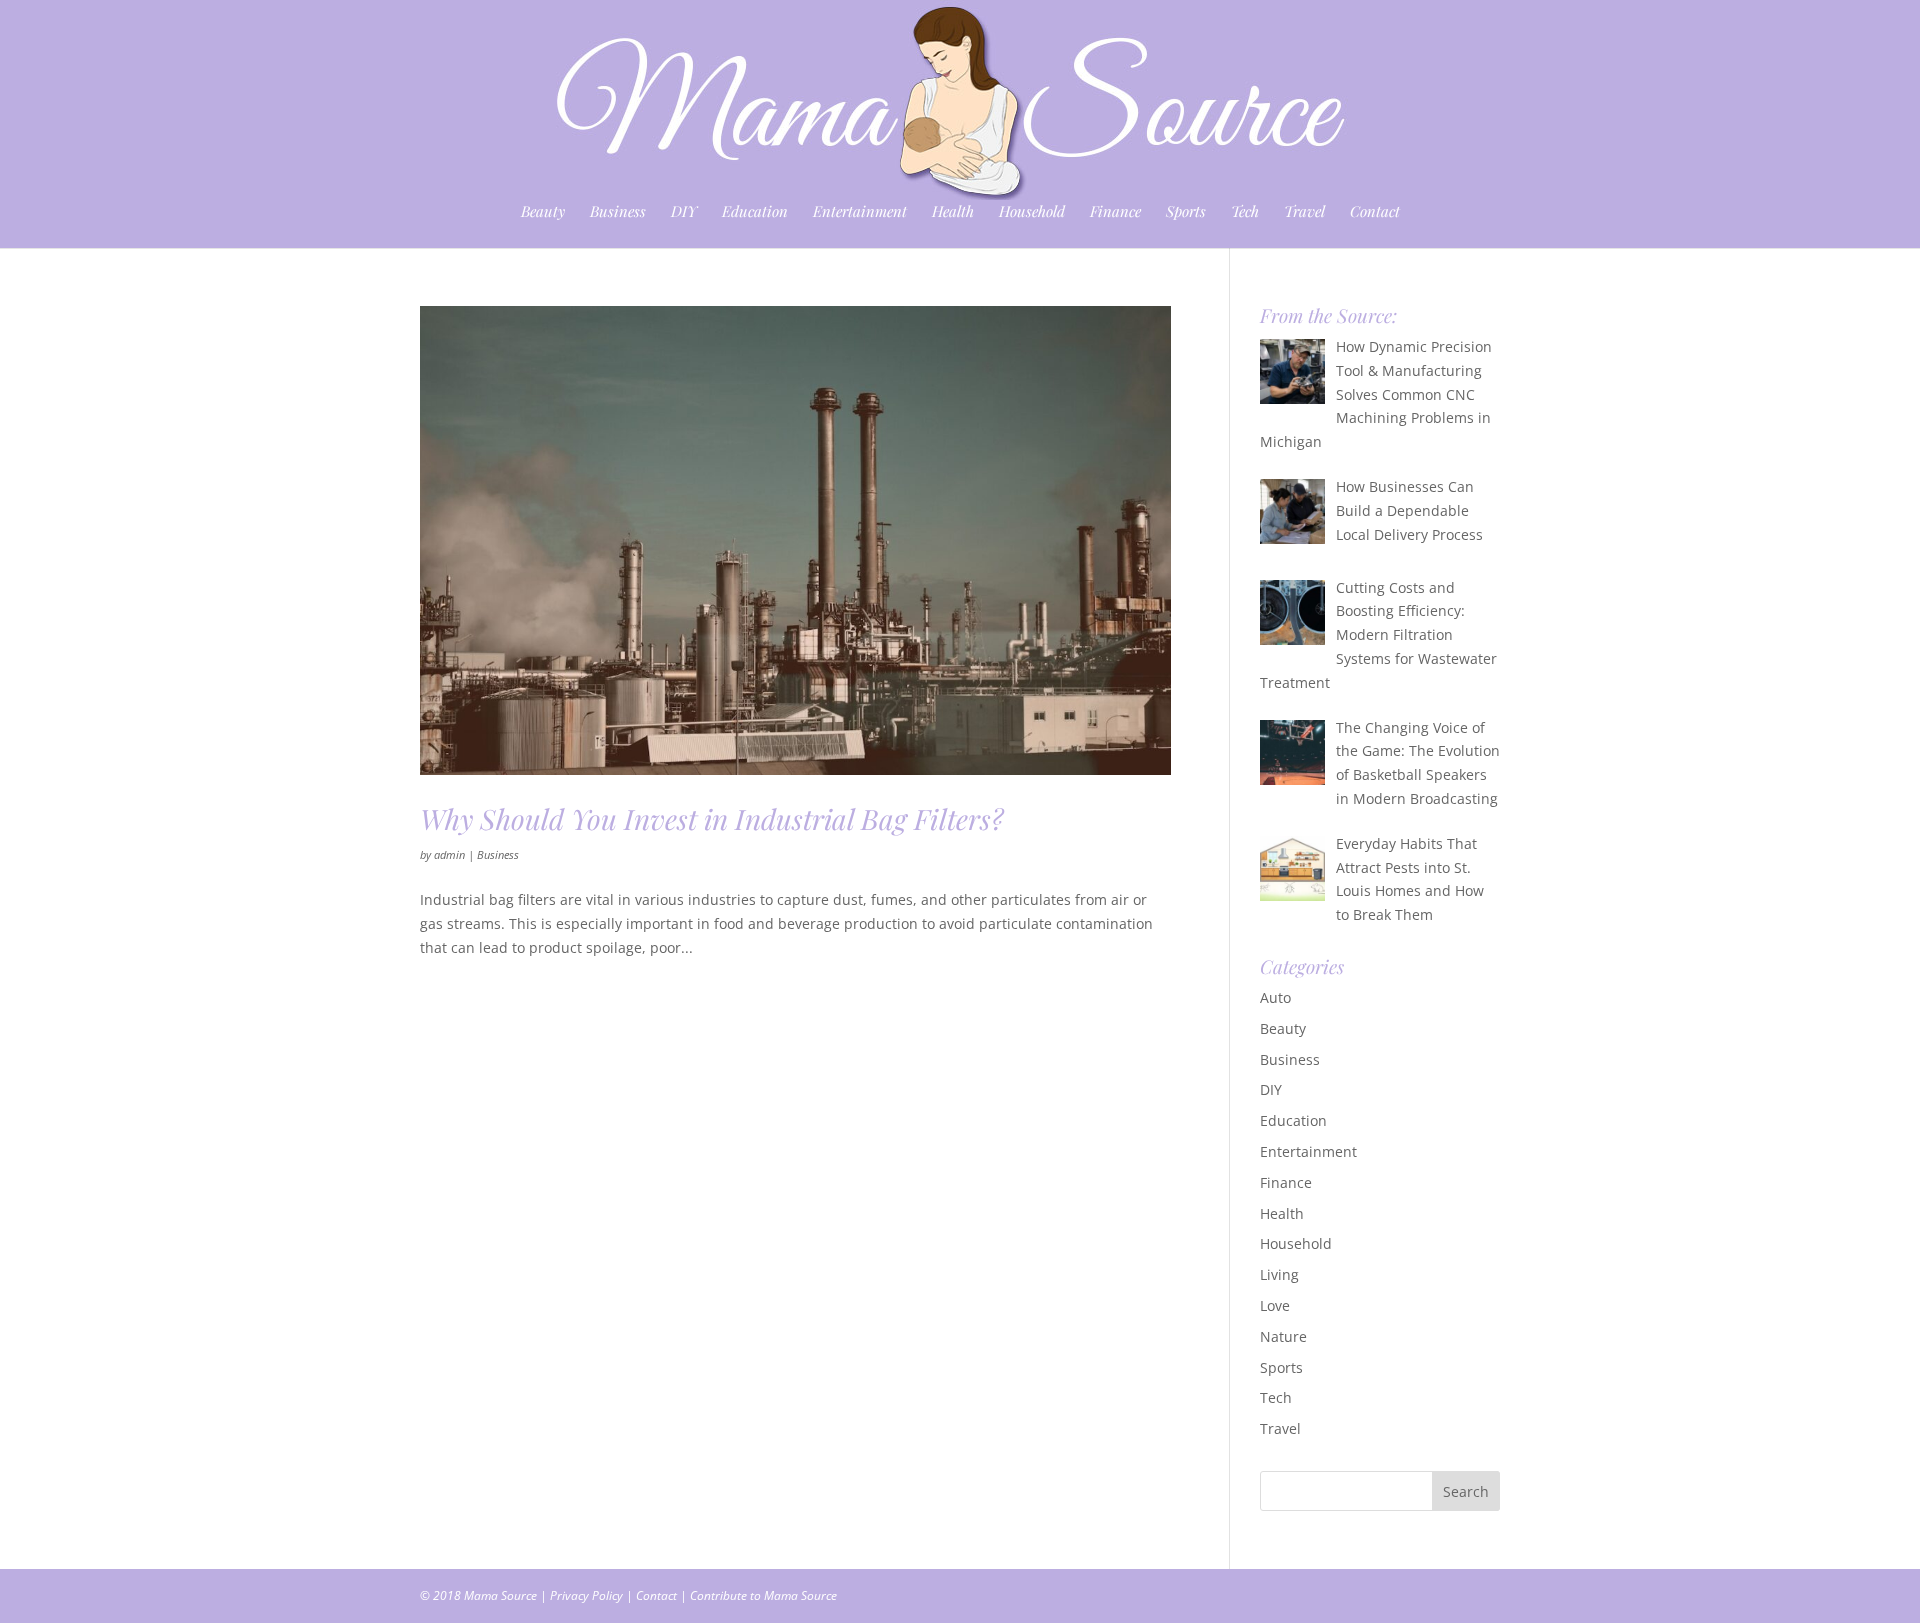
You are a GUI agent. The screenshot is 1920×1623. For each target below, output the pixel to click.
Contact (1375, 212)
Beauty (543, 212)
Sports (1186, 212)
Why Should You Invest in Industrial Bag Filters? (711, 818)
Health (953, 212)
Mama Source (500, 1595)
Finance (1115, 212)
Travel (1304, 212)
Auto (1275, 997)
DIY (684, 212)
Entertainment (860, 212)
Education (755, 212)
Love (1275, 1305)
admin (449, 854)
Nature (1283, 1336)
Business (618, 212)
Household (1032, 212)
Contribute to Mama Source (763, 1595)
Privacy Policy (586, 1595)
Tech (1245, 212)
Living (1279, 1274)
